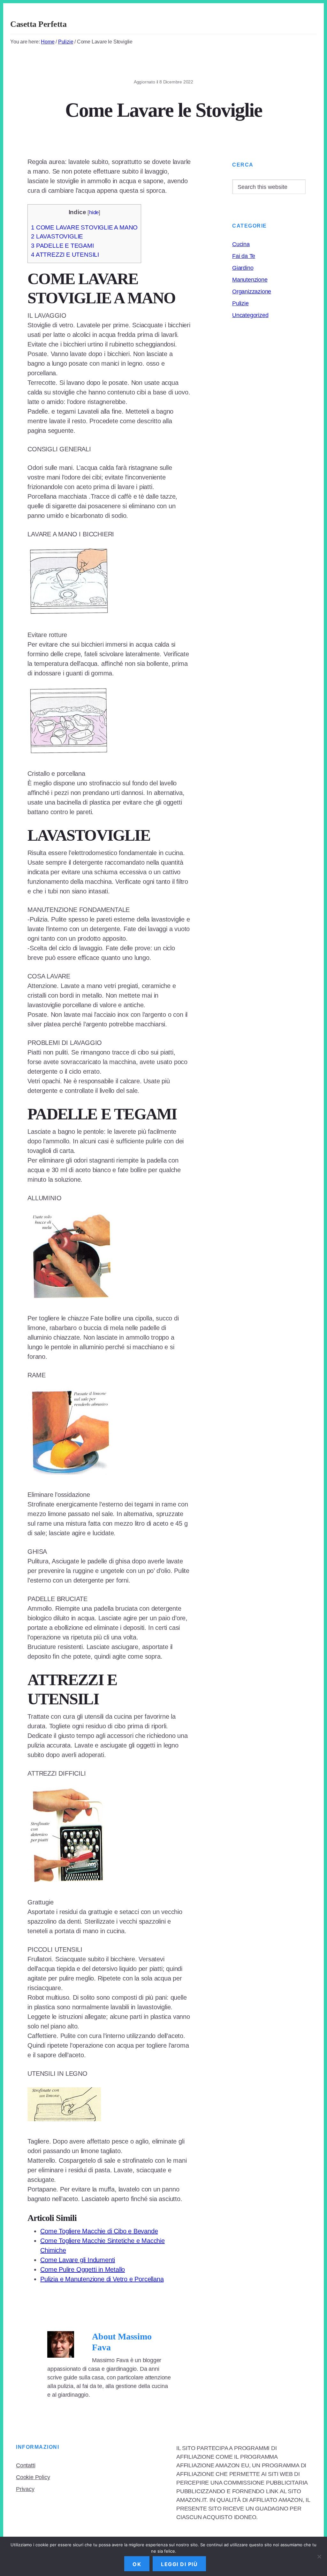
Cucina (241, 244)
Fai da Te (244, 256)
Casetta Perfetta (38, 24)
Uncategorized (250, 315)
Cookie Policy (33, 2477)
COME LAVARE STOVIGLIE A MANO (84, 227)
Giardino (243, 268)
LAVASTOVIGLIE (57, 236)
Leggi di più (179, 2564)
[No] (319, 2557)
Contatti (26, 2465)
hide (94, 212)
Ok (137, 2564)
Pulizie (240, 303)
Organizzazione (252, 292)
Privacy (25, 2489)
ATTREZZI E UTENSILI (65, 255)
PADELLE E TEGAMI (62, 246)
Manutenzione (250, 280)
